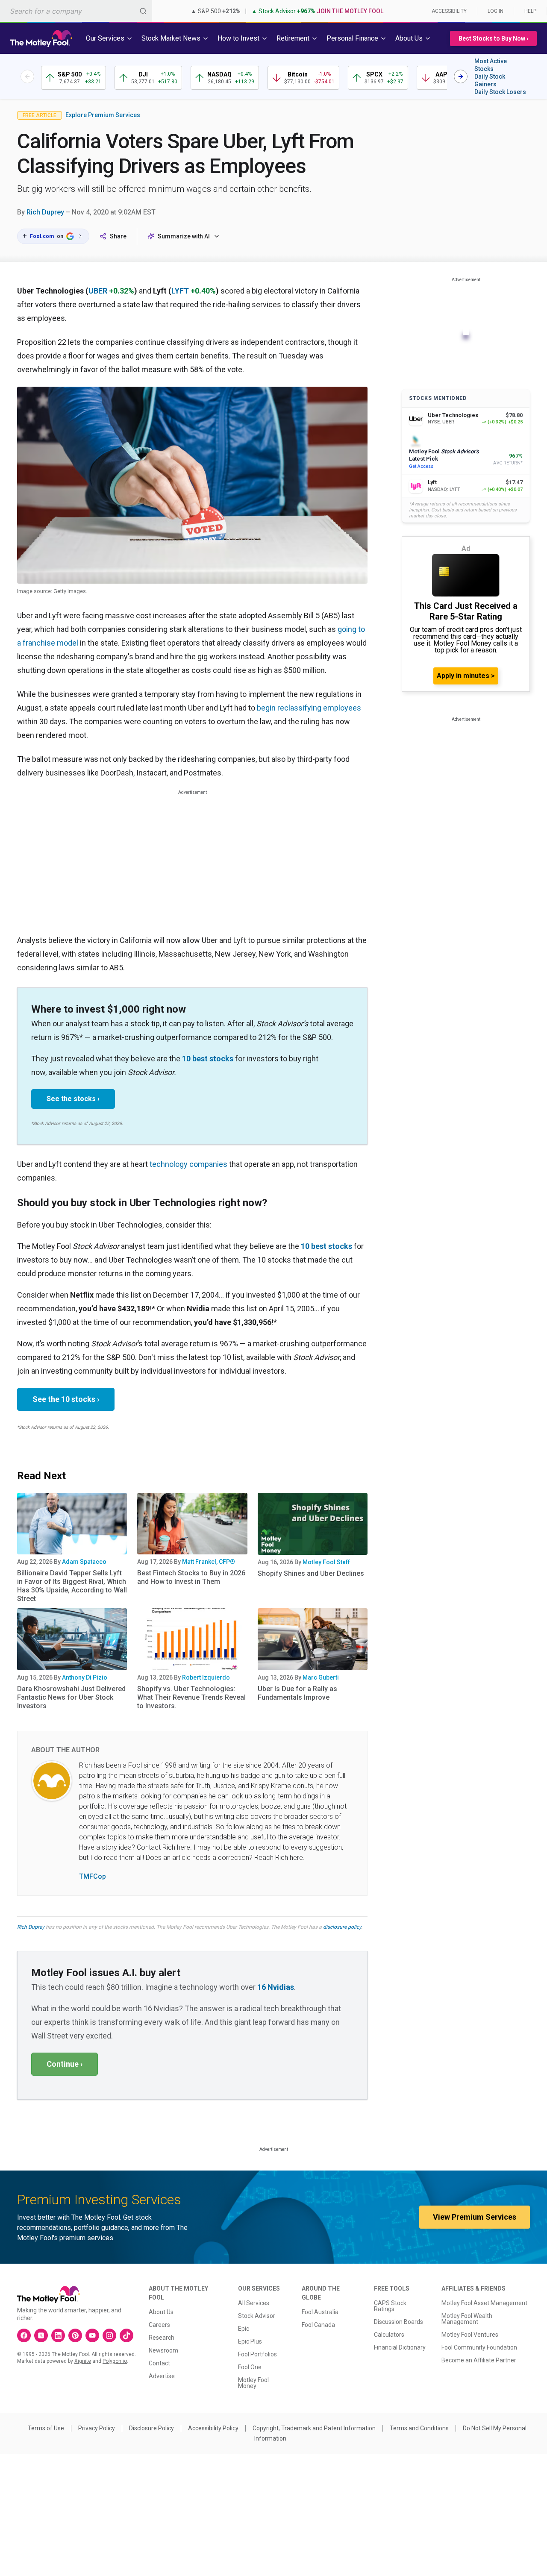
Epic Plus (250, 2341)
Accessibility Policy (213, 2428)
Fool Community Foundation (479, 2347)
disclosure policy (342, 1927)
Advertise (162, 2376)
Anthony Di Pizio (85, 1677)
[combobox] (76, 11)
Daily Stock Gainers (490, 80)
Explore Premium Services (103, 115)
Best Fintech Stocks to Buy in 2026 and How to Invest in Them (191, 1577)
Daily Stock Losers (500, 92)
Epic (244, 2329)
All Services (254, 2303)
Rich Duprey (45, 212)
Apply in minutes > (466, 676)
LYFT (180, 291)
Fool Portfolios (257, 2354)
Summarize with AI (184, 236)
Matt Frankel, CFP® (209, 1562)
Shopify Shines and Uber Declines (311, 1573)
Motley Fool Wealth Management (467, 2319)
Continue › (65, 2064)
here (184, 1847)
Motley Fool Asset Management (484, 2303)
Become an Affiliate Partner (479, 2360)
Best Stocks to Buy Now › (493, 38)
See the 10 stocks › (66, 1399)
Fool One (250, 2367)
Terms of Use (46, 2428)
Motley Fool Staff (326, 1562)
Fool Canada (318, 2325)
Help (530, 11)
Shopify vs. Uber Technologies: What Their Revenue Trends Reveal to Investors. (191, 1697)
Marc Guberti (321, 1677)
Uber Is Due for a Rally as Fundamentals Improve (297, 1693)
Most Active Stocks (491, 65)
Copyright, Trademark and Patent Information (314, 2428)
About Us (161, 2312)
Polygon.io (115, 2361)
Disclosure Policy (151, 2428)
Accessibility (449, 11)
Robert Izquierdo (206, 1677)
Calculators (389, 2335)
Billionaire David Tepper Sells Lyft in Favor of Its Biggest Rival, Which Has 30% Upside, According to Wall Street (72, 1586)
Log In (496, 11)
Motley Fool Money (253, 2383)
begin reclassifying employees (309, 708)
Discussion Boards (398, 2322)
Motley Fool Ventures (470, 2335)
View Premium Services (475, 2217)
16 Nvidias (276, 1987)
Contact (159, 2363)
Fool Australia (320, 2312)
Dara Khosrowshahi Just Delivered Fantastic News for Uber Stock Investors (71, 1697)
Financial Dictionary (400, 2347)
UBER (98, 291)
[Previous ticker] (27, 76)
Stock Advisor (257, 2316)
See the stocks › (73, 1099)
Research (162, 2338)
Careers (159, 2325)
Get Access (421, 466)
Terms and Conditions (419, 2428)
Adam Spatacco (84, 1562)
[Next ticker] (461, 76)
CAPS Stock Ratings (390, 2306)
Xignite (83, 2361)
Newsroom (163, 2350)
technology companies (188, 1164)
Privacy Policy (97, 2428)
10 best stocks (208, 1059)
